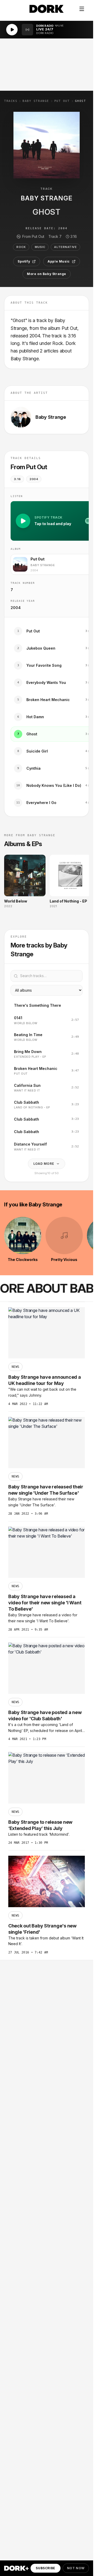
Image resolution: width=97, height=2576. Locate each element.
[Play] (12, 30)
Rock (21, 247)
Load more (44, 1164)
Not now (76, 2568)
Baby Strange (36, 101)
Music (40, 247)
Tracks (11, 101)
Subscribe (45, 2568)
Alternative (65, 247)
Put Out (62, 101)
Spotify (24, 261)
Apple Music (59, 261)
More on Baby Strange (47, 274)
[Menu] (82, 9)
